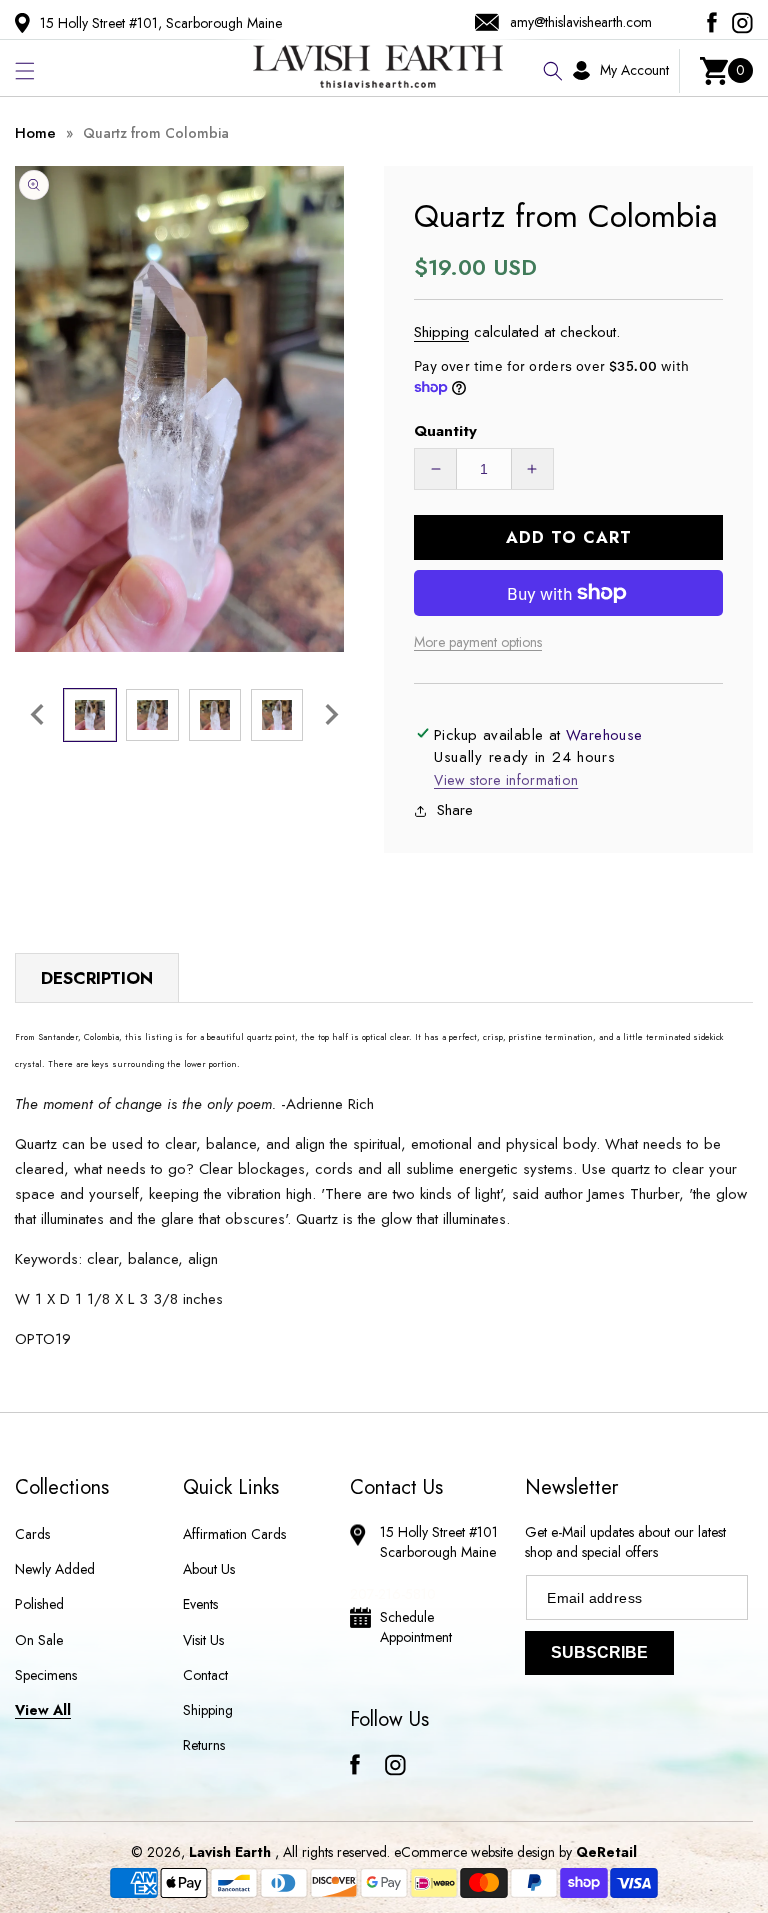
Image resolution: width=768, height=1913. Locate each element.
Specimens (46, 1675)
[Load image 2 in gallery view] (152, 715)
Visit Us (203, 1640)
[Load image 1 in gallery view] (90, 715)
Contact (205, 1675)
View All (43, 1710)
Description (97, 978)
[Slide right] (332, 715)
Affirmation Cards (234, 1534)
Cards (32, 1534)
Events (200, 1604)
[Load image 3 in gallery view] (215, 715)
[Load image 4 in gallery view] (277, 715)
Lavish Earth (230, 1852)
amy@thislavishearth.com (581, 22)
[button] (25, 71)
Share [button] (455, 810)
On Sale (39, 1640)
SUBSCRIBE (599, 1652)
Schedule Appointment (416, 1627)
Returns (204, 1745)
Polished (39, 1604)
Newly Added (55, 1569)
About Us (209, 1569)
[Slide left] (37, 715)
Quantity (445, 431)
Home (35, 133)
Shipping (441, 332)
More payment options (478, 642)
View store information (506, 780)
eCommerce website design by (485, 1852)
